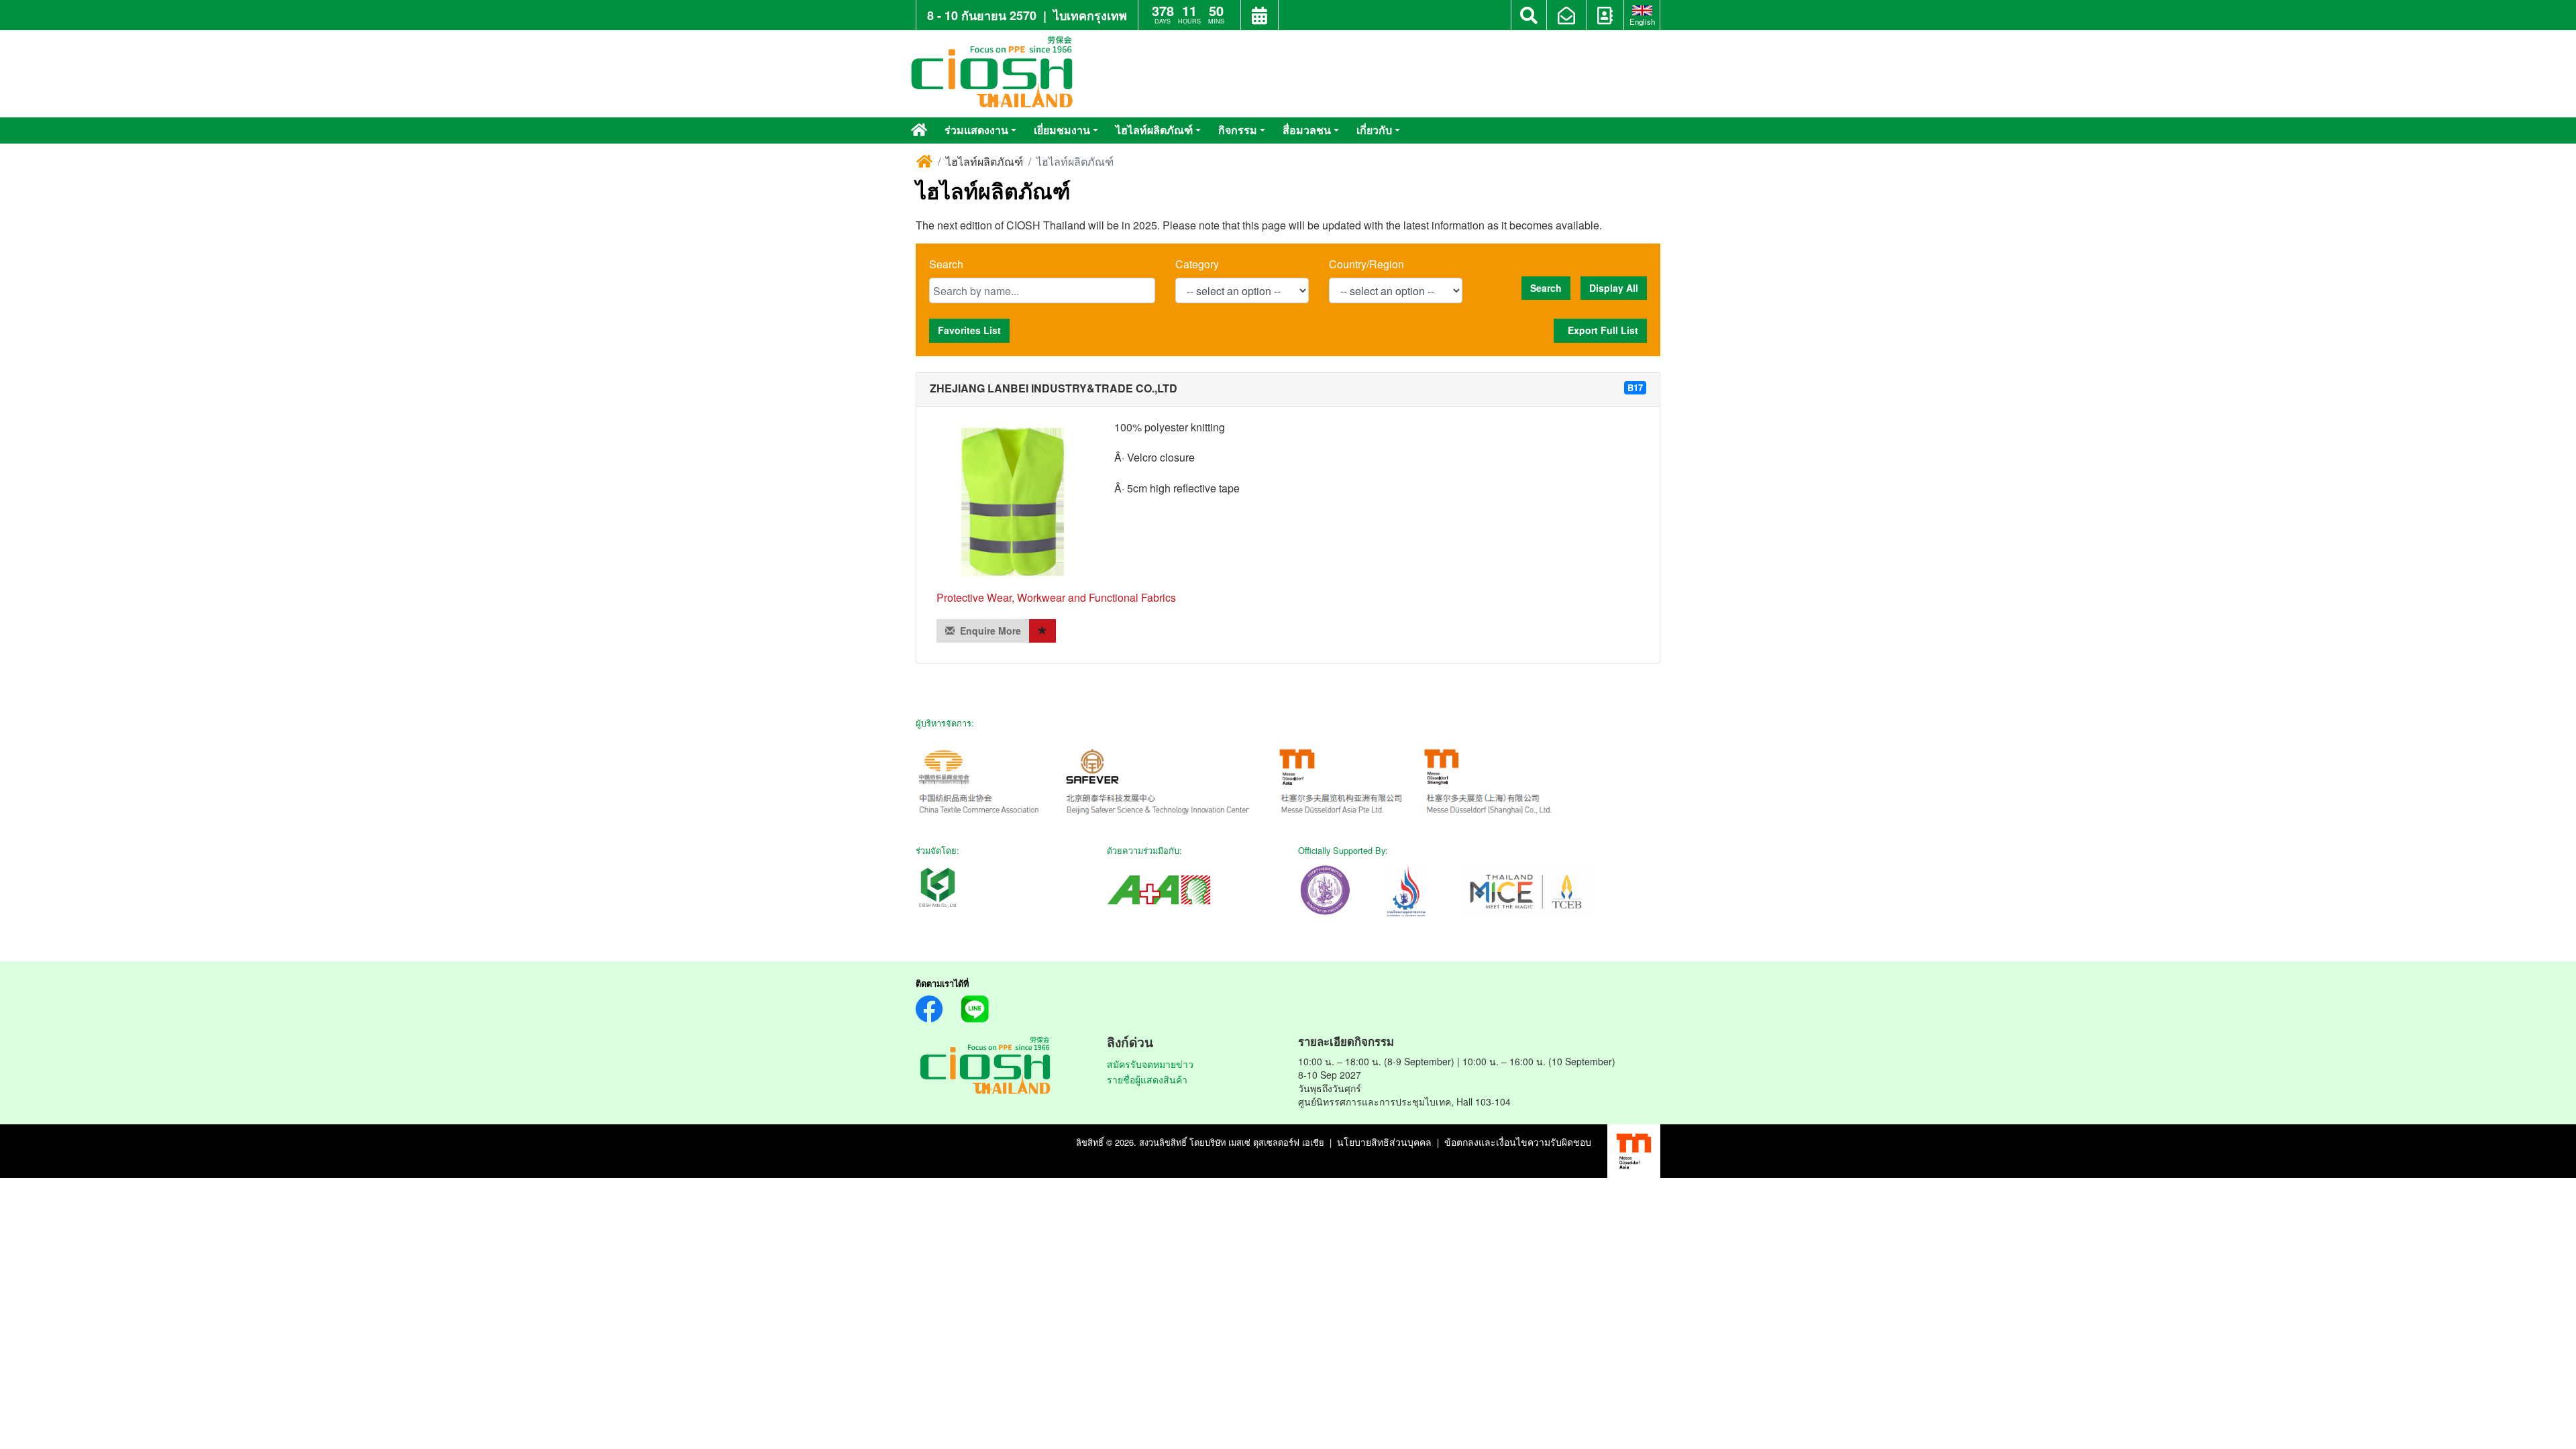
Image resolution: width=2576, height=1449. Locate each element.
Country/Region (1366, 264)
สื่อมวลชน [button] (1307, 130)
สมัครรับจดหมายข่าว (1150, 1064)
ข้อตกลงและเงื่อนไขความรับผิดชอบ (1518, 1142)
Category (1197, 264)
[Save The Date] (1259, 17)
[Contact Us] (1605, 17)
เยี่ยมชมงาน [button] (1062, 130)
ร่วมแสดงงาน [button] (976, 130)
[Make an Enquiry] (1566, 17)
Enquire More (988, 631)
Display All (1614, 288)
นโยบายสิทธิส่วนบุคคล (1384, 1142)
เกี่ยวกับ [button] (1374, 130)
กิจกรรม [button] (1238, 130)
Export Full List (1600, 330)
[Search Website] (1529, 15)
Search (946, 264)
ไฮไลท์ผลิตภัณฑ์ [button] (1154, 130)
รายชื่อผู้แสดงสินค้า (1147, 1079)
